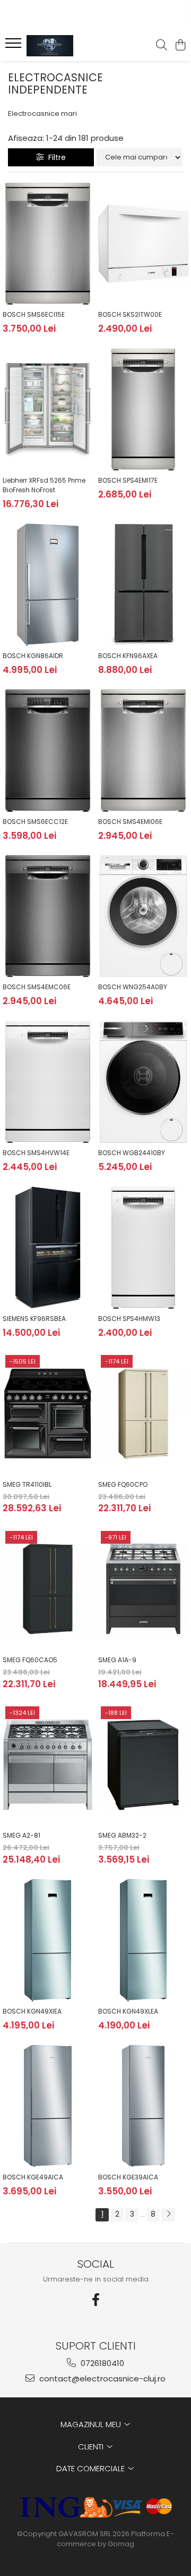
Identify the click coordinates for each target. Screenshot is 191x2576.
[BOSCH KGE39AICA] (143, 2106)
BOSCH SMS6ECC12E (35, 822)
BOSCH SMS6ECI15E (34, 314)
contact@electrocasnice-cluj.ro (101, 2379)
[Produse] (15, 46)
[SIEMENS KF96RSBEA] (48, 1248)
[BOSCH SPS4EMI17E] (143, 410)
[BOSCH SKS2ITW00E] (143, 244)
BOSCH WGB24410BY (132, 1153)
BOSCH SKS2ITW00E (130, 314)
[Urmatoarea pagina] (168, 2215)
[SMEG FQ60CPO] (143, 1413)
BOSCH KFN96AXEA (128, 656)
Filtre (55, 157)
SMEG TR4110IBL (27, 1484)
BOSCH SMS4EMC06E (37, 987)
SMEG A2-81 (21, 1835)
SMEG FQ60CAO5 (30, 1660)
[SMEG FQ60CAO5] (48, 1589)
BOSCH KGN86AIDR (33, 656)
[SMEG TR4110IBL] (48, 1413)
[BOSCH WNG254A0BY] (143, 916)
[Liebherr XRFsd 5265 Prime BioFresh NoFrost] (48, 410)
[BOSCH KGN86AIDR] (48, 585)
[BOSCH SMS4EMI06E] (143, 751)
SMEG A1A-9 (117, 1660)
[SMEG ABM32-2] (143, 1765)
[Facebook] (95, 2300)
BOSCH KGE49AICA (33, 2177)
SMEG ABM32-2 (122, 1835)
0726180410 (101, 2363)
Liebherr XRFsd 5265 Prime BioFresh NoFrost (44, 485)
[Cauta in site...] (162, 46)
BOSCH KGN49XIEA (32, 2011)
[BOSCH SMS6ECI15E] (48, 244)
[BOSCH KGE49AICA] (48, 2106)
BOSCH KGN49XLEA (128, 2011)
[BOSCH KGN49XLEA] (143, 1940)
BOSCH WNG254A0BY (133, 987)
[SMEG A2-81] (48, 1765)
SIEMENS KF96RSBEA (34, 1319)
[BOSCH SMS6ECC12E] (48, 751)
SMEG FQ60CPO (123, 1484)
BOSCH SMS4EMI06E (130, 822)
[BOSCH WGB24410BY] (143, 1082)
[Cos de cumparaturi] (180, 46)
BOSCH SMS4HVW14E (36, 1153)
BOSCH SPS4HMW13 (129, 1319)
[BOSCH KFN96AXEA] (143, 585)
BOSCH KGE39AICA (128, 2177)
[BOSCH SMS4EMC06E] (48, 916)
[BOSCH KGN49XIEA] (48, 1940)
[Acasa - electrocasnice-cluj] (66, 46)
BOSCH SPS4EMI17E (128, 480)
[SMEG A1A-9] (143, 1589)
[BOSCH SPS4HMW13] (143, 1248)
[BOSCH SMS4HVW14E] (48, 1082)
